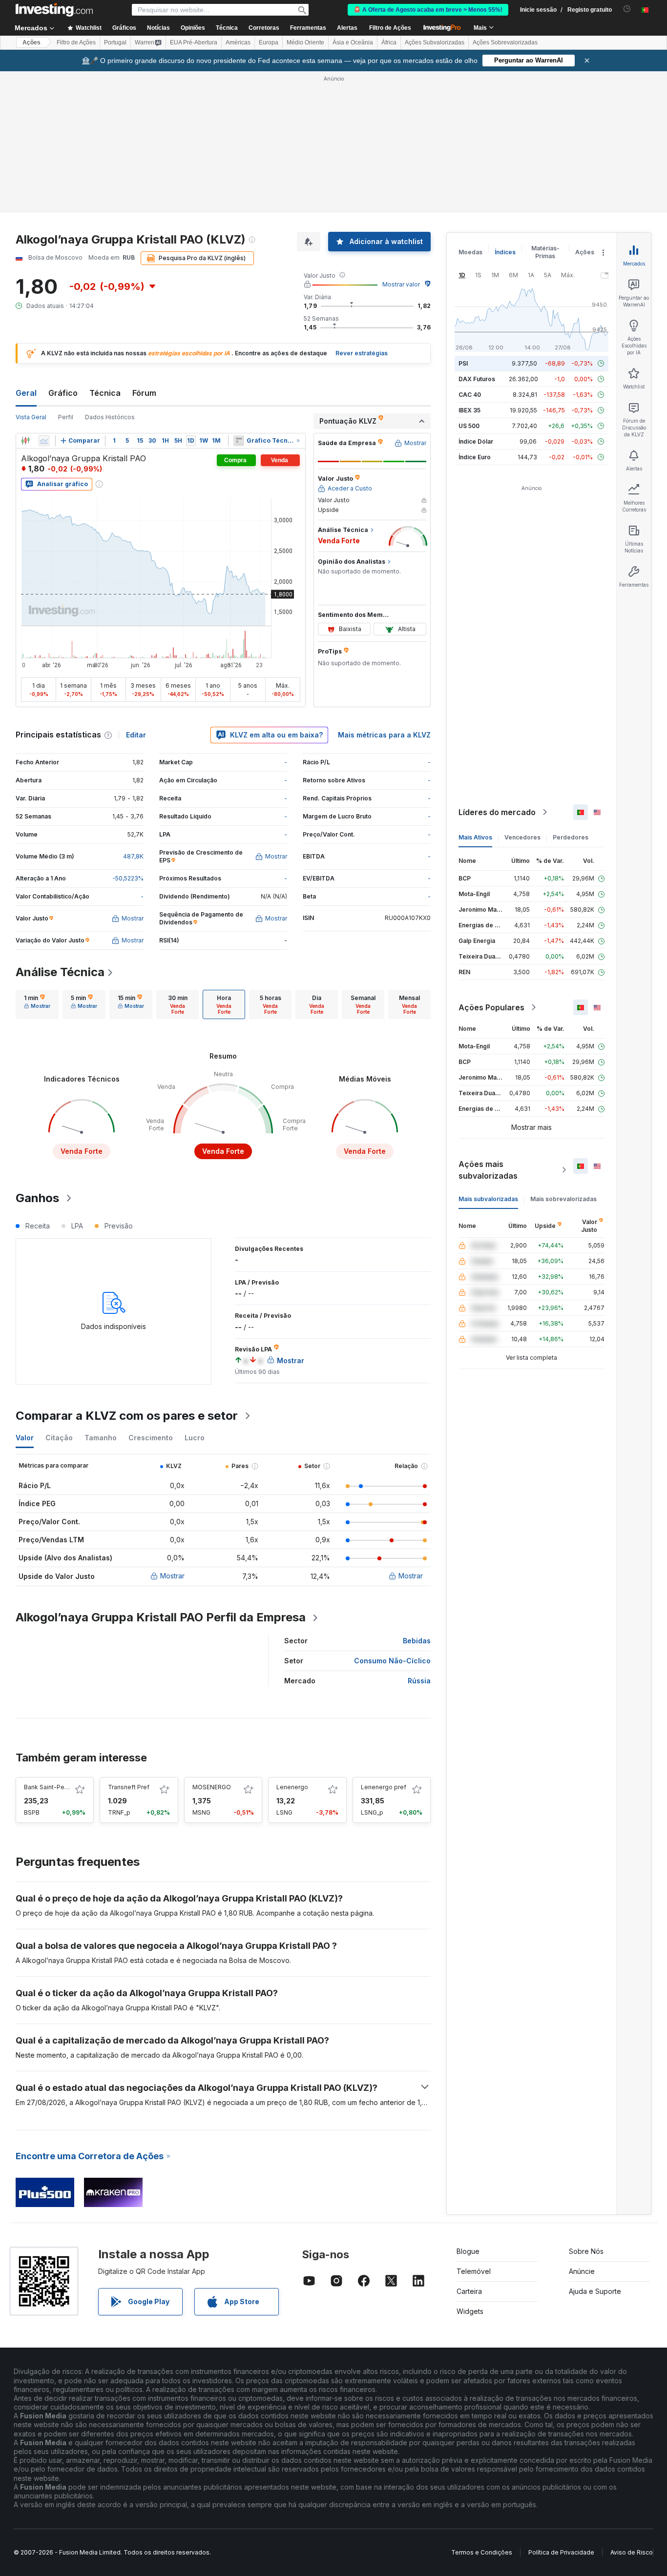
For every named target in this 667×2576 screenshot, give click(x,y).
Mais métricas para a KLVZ (384, 735)
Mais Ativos (475, 837)
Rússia (419, 1681)
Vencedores (522, 837)
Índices (505, 252)
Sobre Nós (586, 2251)
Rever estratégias (362, 353)
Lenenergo (292, 1787)
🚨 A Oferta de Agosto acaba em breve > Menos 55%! (428, 10)
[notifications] (627, 9)
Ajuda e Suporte (595, 2291)
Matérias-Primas (545, 252)
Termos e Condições (482, 2552)
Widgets (470, 2311)
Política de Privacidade (561, 2552)
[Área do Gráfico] (44, 441)
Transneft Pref (129, 1787)
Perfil (66, 417)
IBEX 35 (469, 410)
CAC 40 (470, 395)
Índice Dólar (476, 441)
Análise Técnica (60, 972)
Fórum (144, 393)
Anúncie (582, 2271)
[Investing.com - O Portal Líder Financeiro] (54, 10)
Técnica (105, 393)
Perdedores (571, 837)
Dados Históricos (110, 417)
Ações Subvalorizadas (435, 42)
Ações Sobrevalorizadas (505, 42)
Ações (31, 42)
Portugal (115, 42)
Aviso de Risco (632, 2552)
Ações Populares (491, 1007)
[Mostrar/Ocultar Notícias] (239, 441)
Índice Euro (475, 457)
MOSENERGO (212, 1787)
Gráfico (63, 393)
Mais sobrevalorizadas (563, 1199)
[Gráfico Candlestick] (25, 441)
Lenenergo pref (384, 1787)
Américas (238, 42)
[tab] (37, 1004)
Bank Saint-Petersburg (56, 1787)
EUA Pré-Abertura (194, 42)
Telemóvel (474, 2271)
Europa (269, 42)
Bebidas (417, 1641)
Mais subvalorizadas (488, 1199)
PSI (463, 363)
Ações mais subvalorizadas (488, 1170)
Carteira (469, 2291)
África (389, 42)
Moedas (470, 252)
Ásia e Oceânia (353, 42)
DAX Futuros (477, 379)
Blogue (468, 2251)
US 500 (469, 426)
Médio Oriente (305, 42)
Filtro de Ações (390, 28)
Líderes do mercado (497, 812)
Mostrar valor (401, 284)
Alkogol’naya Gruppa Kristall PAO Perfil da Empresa (161, 1617)
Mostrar (172, 1576)
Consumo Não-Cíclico (392, 1661)
